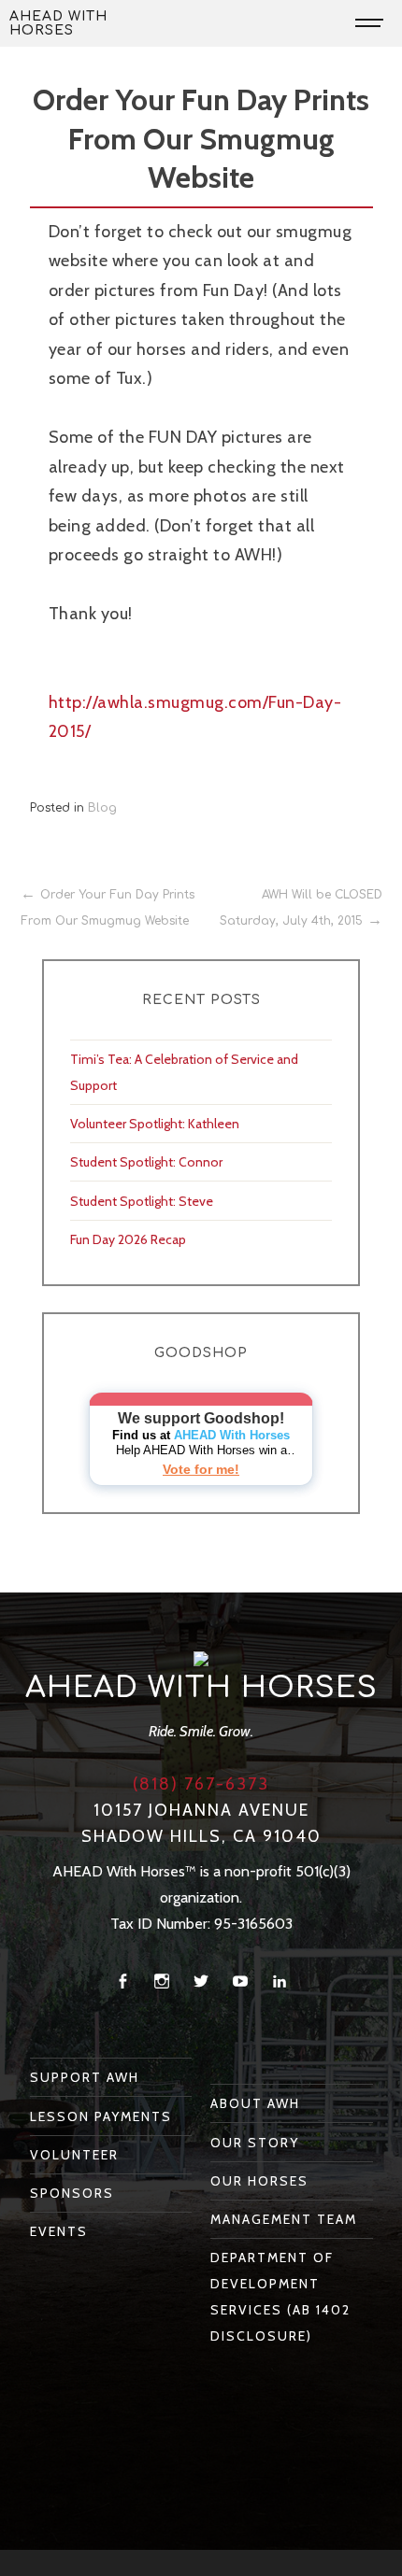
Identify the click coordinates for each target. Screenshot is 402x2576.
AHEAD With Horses (58, 23)
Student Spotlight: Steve (142, 1201)
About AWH (255, 2103)
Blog (102, 808)
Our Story (255, 2143)
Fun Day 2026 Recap (128, 1239)
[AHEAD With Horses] (201, 1658)
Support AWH (85, 2077)
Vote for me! (201, 1469)
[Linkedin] (280, 1982)
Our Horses (259, 2181)
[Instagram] (162, 1982)
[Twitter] (201, 1982)
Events (59, 2231)
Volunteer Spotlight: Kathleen (155, 1124)
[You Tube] (240, 1982)
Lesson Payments (101, 2116)
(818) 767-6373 (201, 1784)
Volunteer (74, 2155)
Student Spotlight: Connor (146, 1162)
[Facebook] (122, 1982)
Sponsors (72, 2193)
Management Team (284, 2219)
